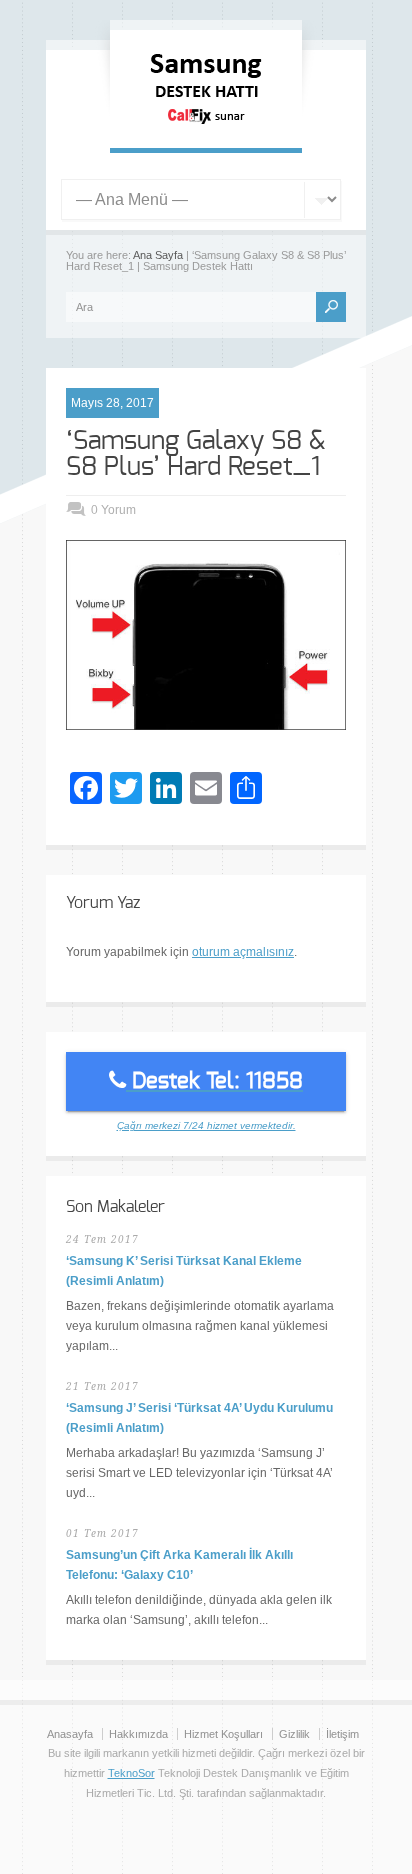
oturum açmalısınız (243, 952)
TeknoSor (131, 1773)
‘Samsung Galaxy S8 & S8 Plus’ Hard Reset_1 (196, 454)
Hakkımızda (138, 1734)
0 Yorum (113, 510)
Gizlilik (294, 1734)
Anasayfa (70, 1734)
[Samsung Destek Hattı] (206, 128)
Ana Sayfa (158, 255)
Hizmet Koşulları (223, 1734)
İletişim (342, 1734)
